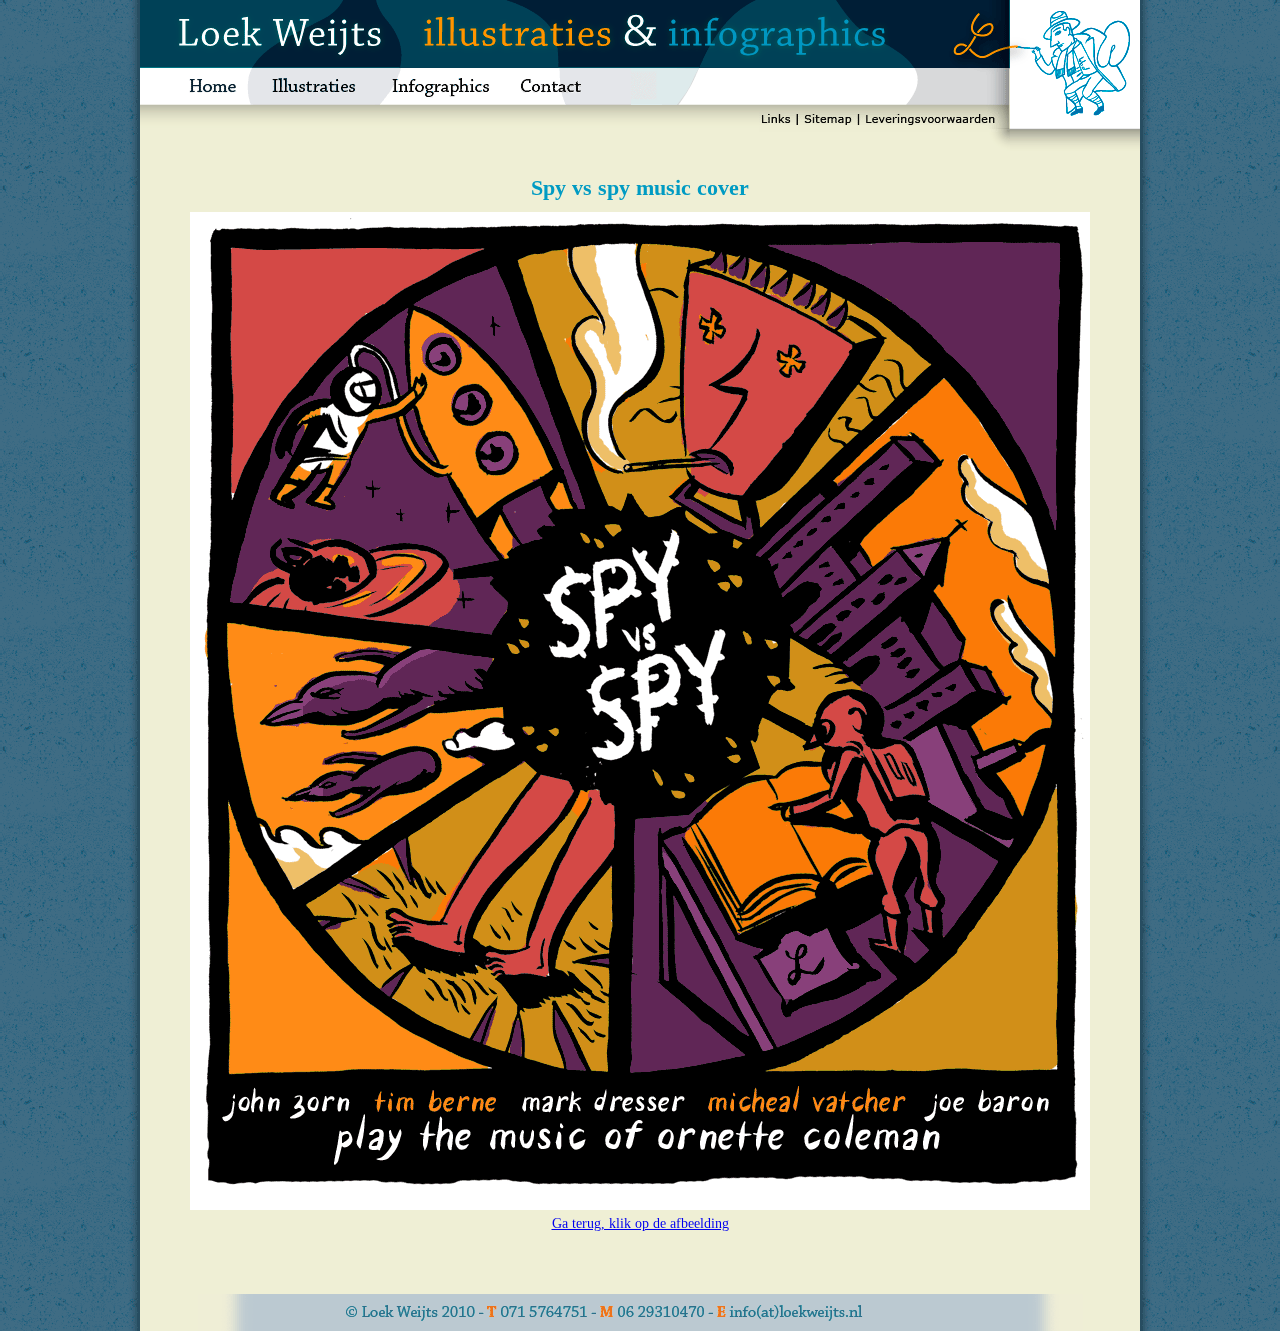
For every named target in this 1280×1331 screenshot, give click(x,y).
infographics (440, 86)
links (778, 122)
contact (568, 86)
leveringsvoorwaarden (929, 122)
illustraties (314, 86)
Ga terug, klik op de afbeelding (640, 1223)
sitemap (828, 122)
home (196, 86)
